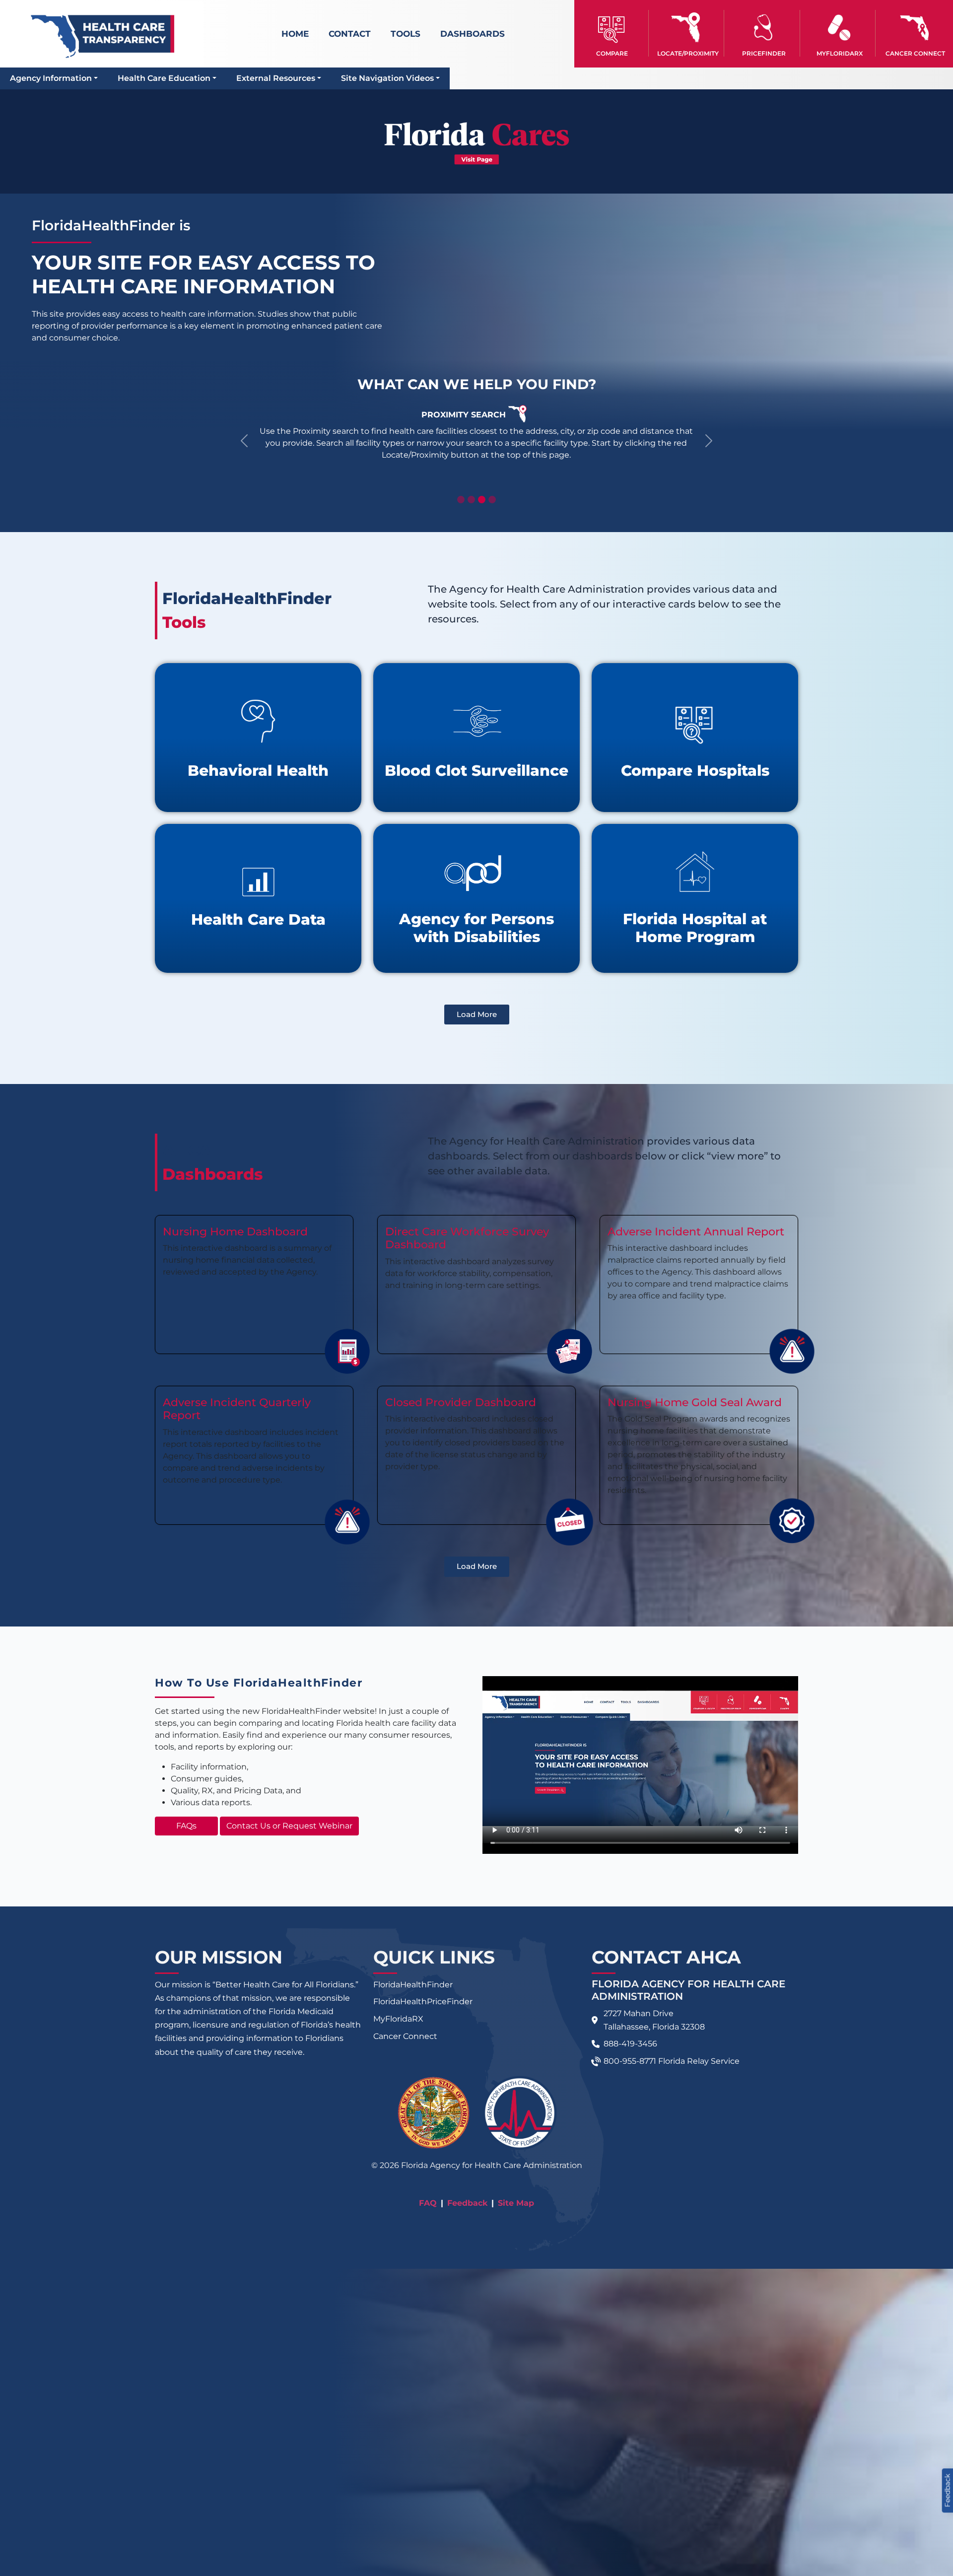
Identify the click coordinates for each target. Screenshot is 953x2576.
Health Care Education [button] (164, 78)
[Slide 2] (471, 500)
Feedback (467, 2203)
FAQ (428, 2203)
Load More (477, 1014)
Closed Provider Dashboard (461, 1402)
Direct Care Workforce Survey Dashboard (467, 1238)
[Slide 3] (482, 500)
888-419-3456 (630, 2044)
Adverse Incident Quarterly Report (237, 1409)
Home (295, 34)
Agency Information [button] (51, 78)
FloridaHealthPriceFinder (423, 2001)
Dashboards (473, 34)
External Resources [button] (276, 78)
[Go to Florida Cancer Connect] (915, 33)
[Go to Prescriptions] (839, 28)
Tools (406, 34)
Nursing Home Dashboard (235, 1232)
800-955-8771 (630, 2061)
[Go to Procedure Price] (763, 28)
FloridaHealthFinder (413, 1985)
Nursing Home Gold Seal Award (695, 1402)
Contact (350, 34)
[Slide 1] (461, 500)
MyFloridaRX (398, 2019)
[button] (612, 33)
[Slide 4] (492, 500)
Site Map (516, 2203)
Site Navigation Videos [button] (387, 78)
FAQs (186, 1826)
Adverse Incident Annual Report (696, 1232)
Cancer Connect (405, 2036)
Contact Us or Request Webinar (289, 1826)
